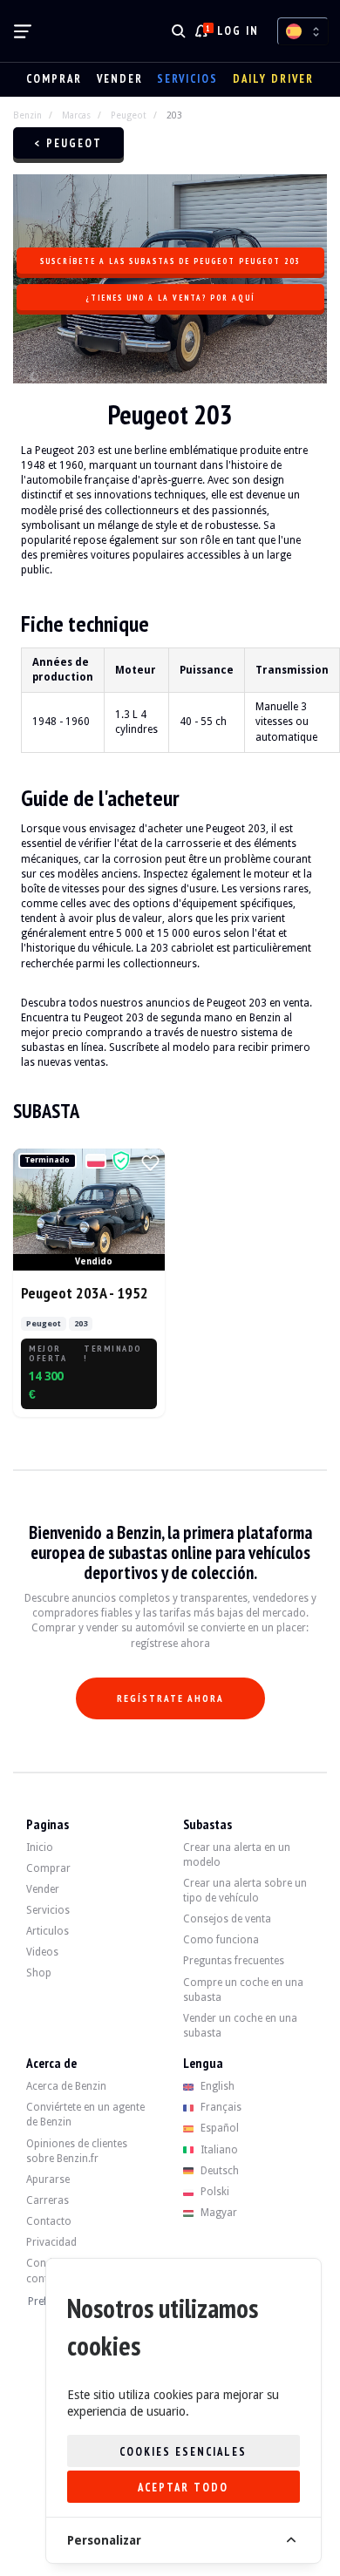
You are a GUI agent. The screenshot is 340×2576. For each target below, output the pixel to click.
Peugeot (129, 115)
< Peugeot (68, 143)
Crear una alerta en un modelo (237, 1855)
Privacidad (51, 2242)
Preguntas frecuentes (234, 1961)
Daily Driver (273, 79)
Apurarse (48, 2179)
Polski (214, 2192)
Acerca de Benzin (66, 2086)
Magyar (218, 2213)
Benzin (27, 115)
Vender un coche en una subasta (240, 2026)
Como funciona (221, 1940)
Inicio (40, 1847)
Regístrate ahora (170, 1698)
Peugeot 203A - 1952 (85, 1293)
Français (220, 2107)
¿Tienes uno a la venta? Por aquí (170, 298)
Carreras (48, 2200)
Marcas (76, 115)
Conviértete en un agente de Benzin (85, 2115)
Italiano (218, 2150)
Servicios (187, 79)
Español (218, 2128)
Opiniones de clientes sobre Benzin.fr (77, 2151)
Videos (42, 1952)
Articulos (48, 1931)
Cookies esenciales (183, 2452)
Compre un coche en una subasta (243, 1990)
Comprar (54, 79)
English (216, 2086)
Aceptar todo (183, 2488)
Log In (238, 31)
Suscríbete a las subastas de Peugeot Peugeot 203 (170, 261)
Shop (39, 1973)
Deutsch (218, 2171)
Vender (120, 79)
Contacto (49, 2221)
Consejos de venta (227, 1919)
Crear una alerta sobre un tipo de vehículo (245, 1891)
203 (174, 115)
